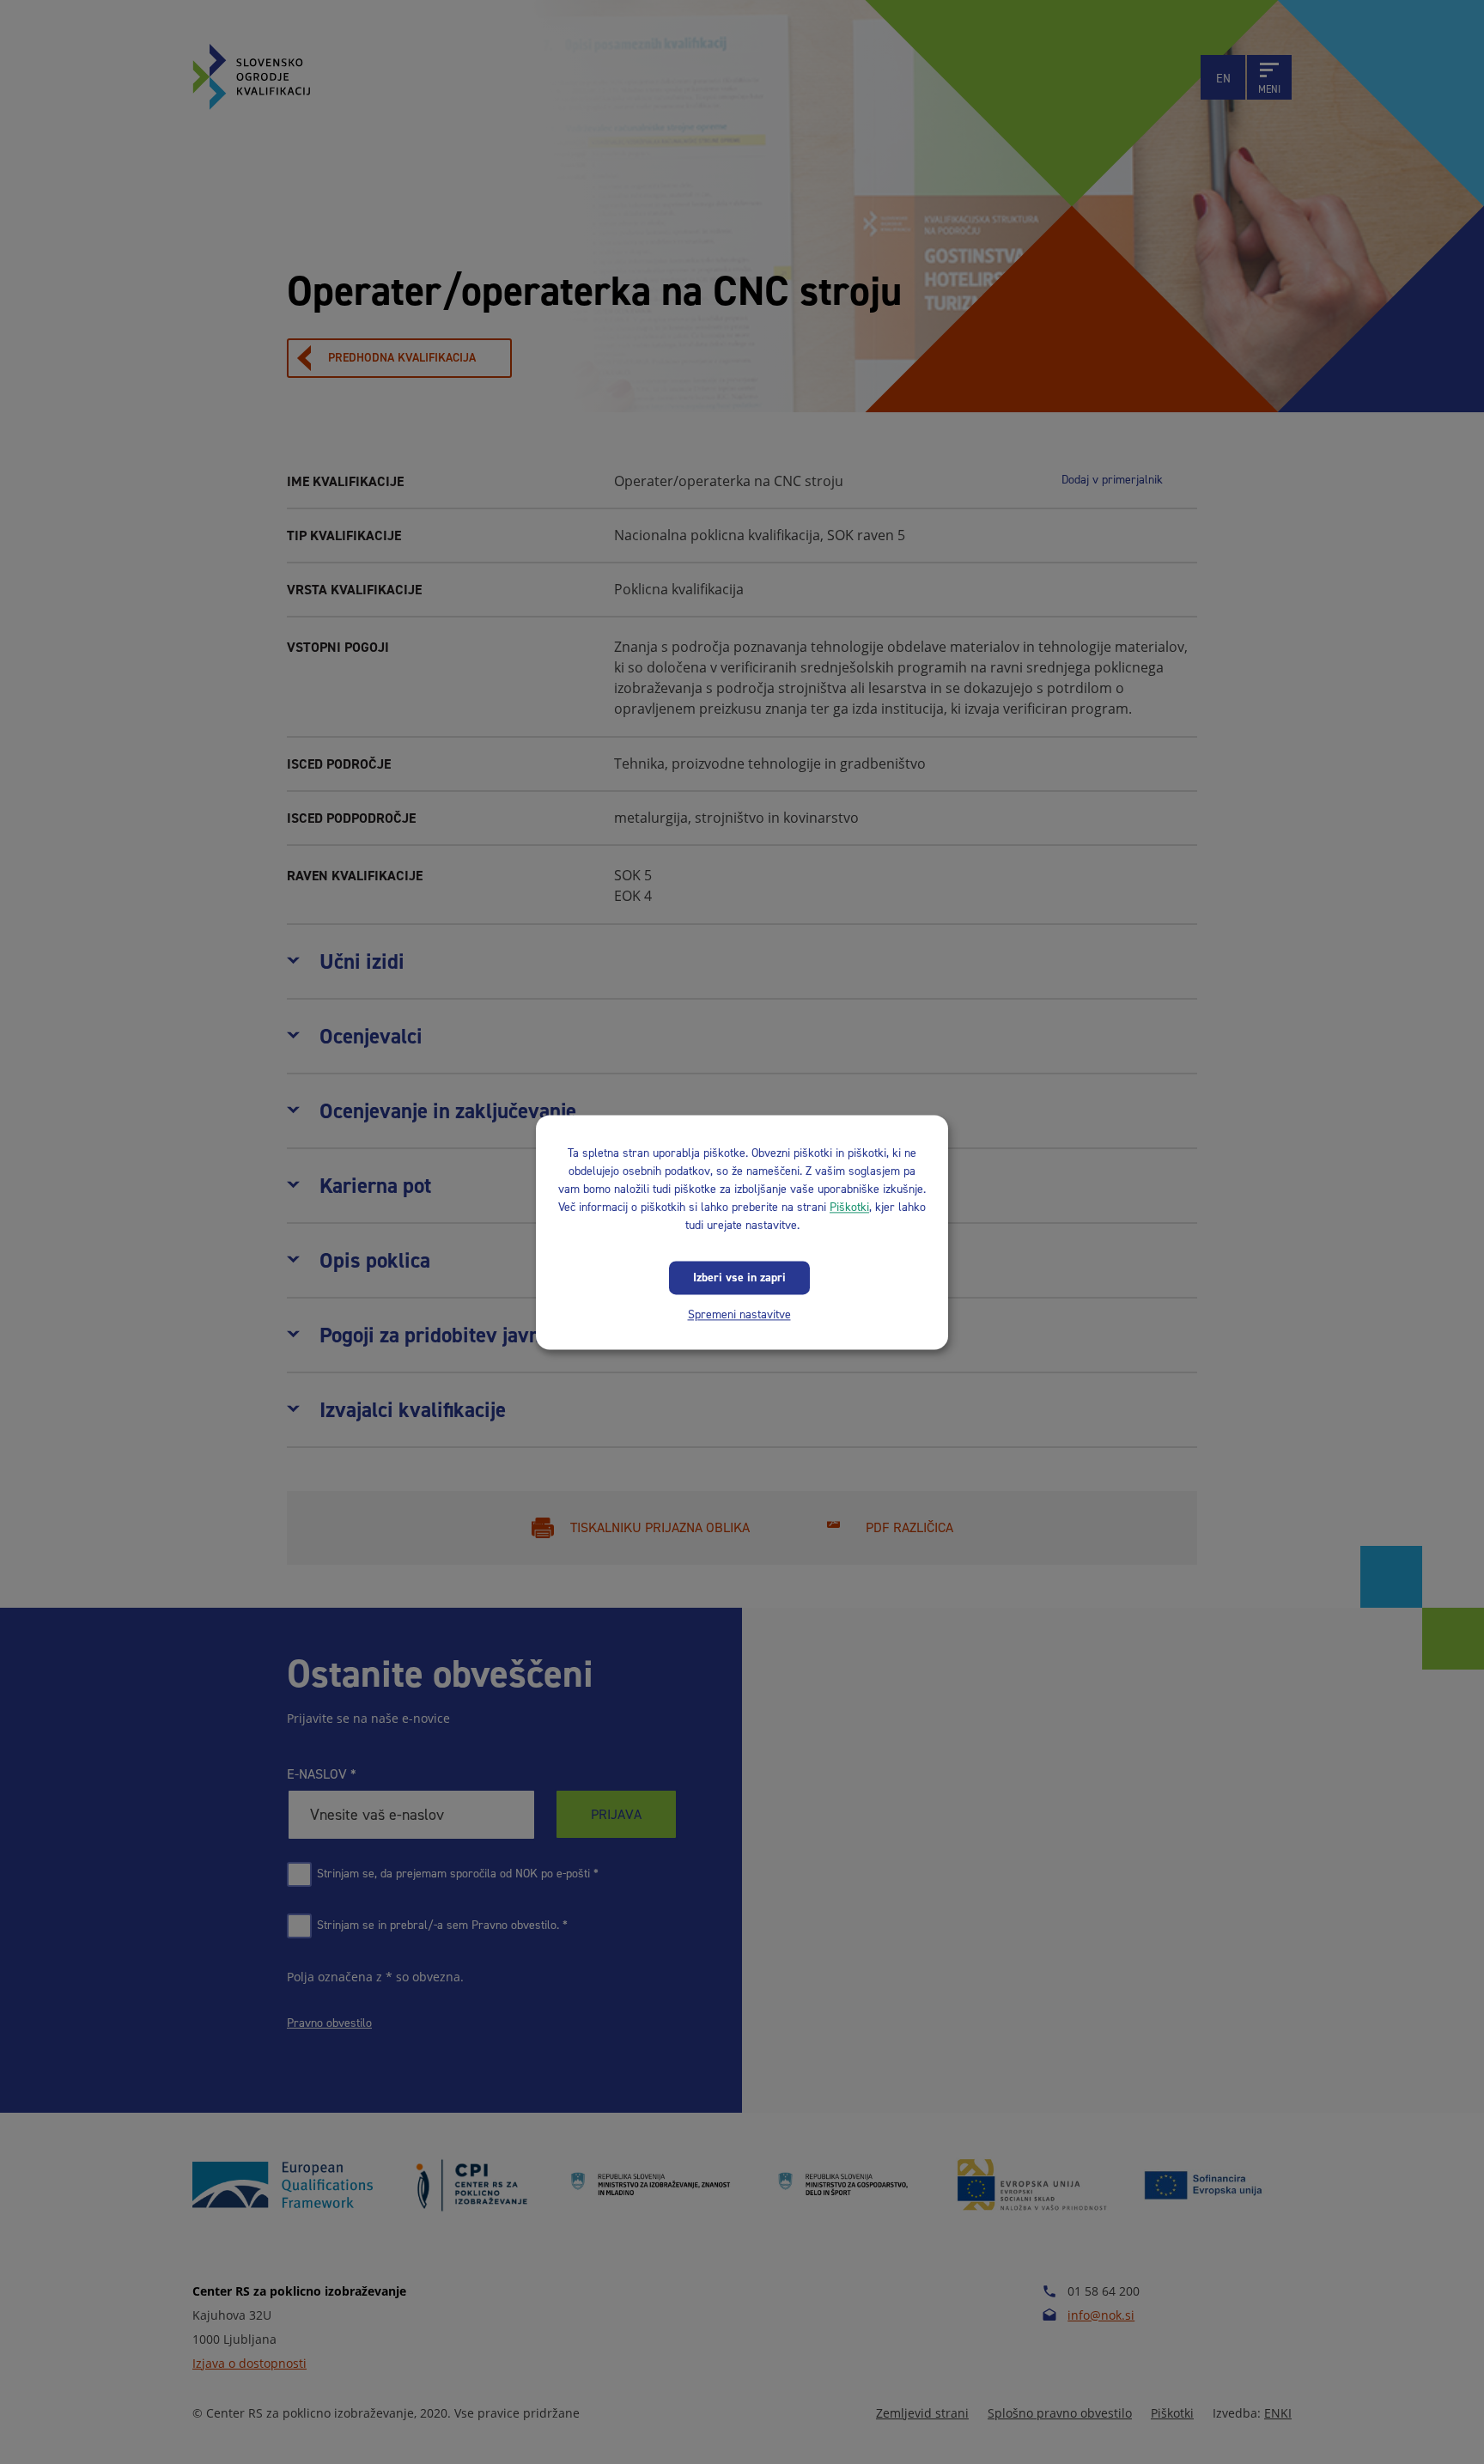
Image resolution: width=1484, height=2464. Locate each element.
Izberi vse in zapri (739, 1278)
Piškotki (849, 1207)
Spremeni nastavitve (739, 1314)
